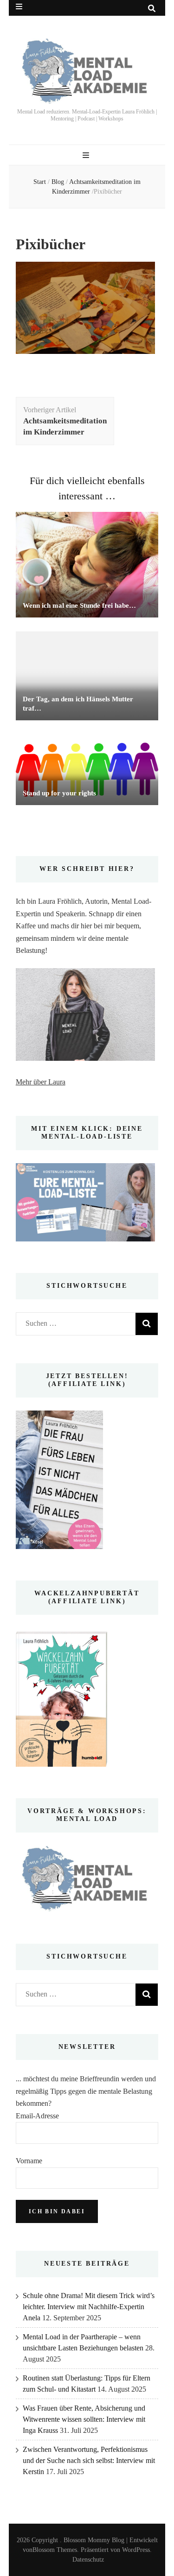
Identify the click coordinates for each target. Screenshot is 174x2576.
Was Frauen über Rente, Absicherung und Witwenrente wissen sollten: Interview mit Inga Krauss (84, 2419)
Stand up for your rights (59, 793)
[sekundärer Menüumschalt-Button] (19, 7)
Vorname (29, 2161)
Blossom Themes (55, 2550)
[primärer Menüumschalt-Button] (87, 155)
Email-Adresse (37, 2116)
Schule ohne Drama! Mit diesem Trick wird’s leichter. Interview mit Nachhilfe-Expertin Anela (89, 2307)
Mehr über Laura (41, 1082)
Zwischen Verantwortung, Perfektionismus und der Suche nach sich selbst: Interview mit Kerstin (89, 2460)
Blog (58, 182)
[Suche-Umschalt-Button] (152, 9)
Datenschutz (88, 2560)
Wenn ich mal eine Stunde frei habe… (79, 605)
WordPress (136, 2550)
